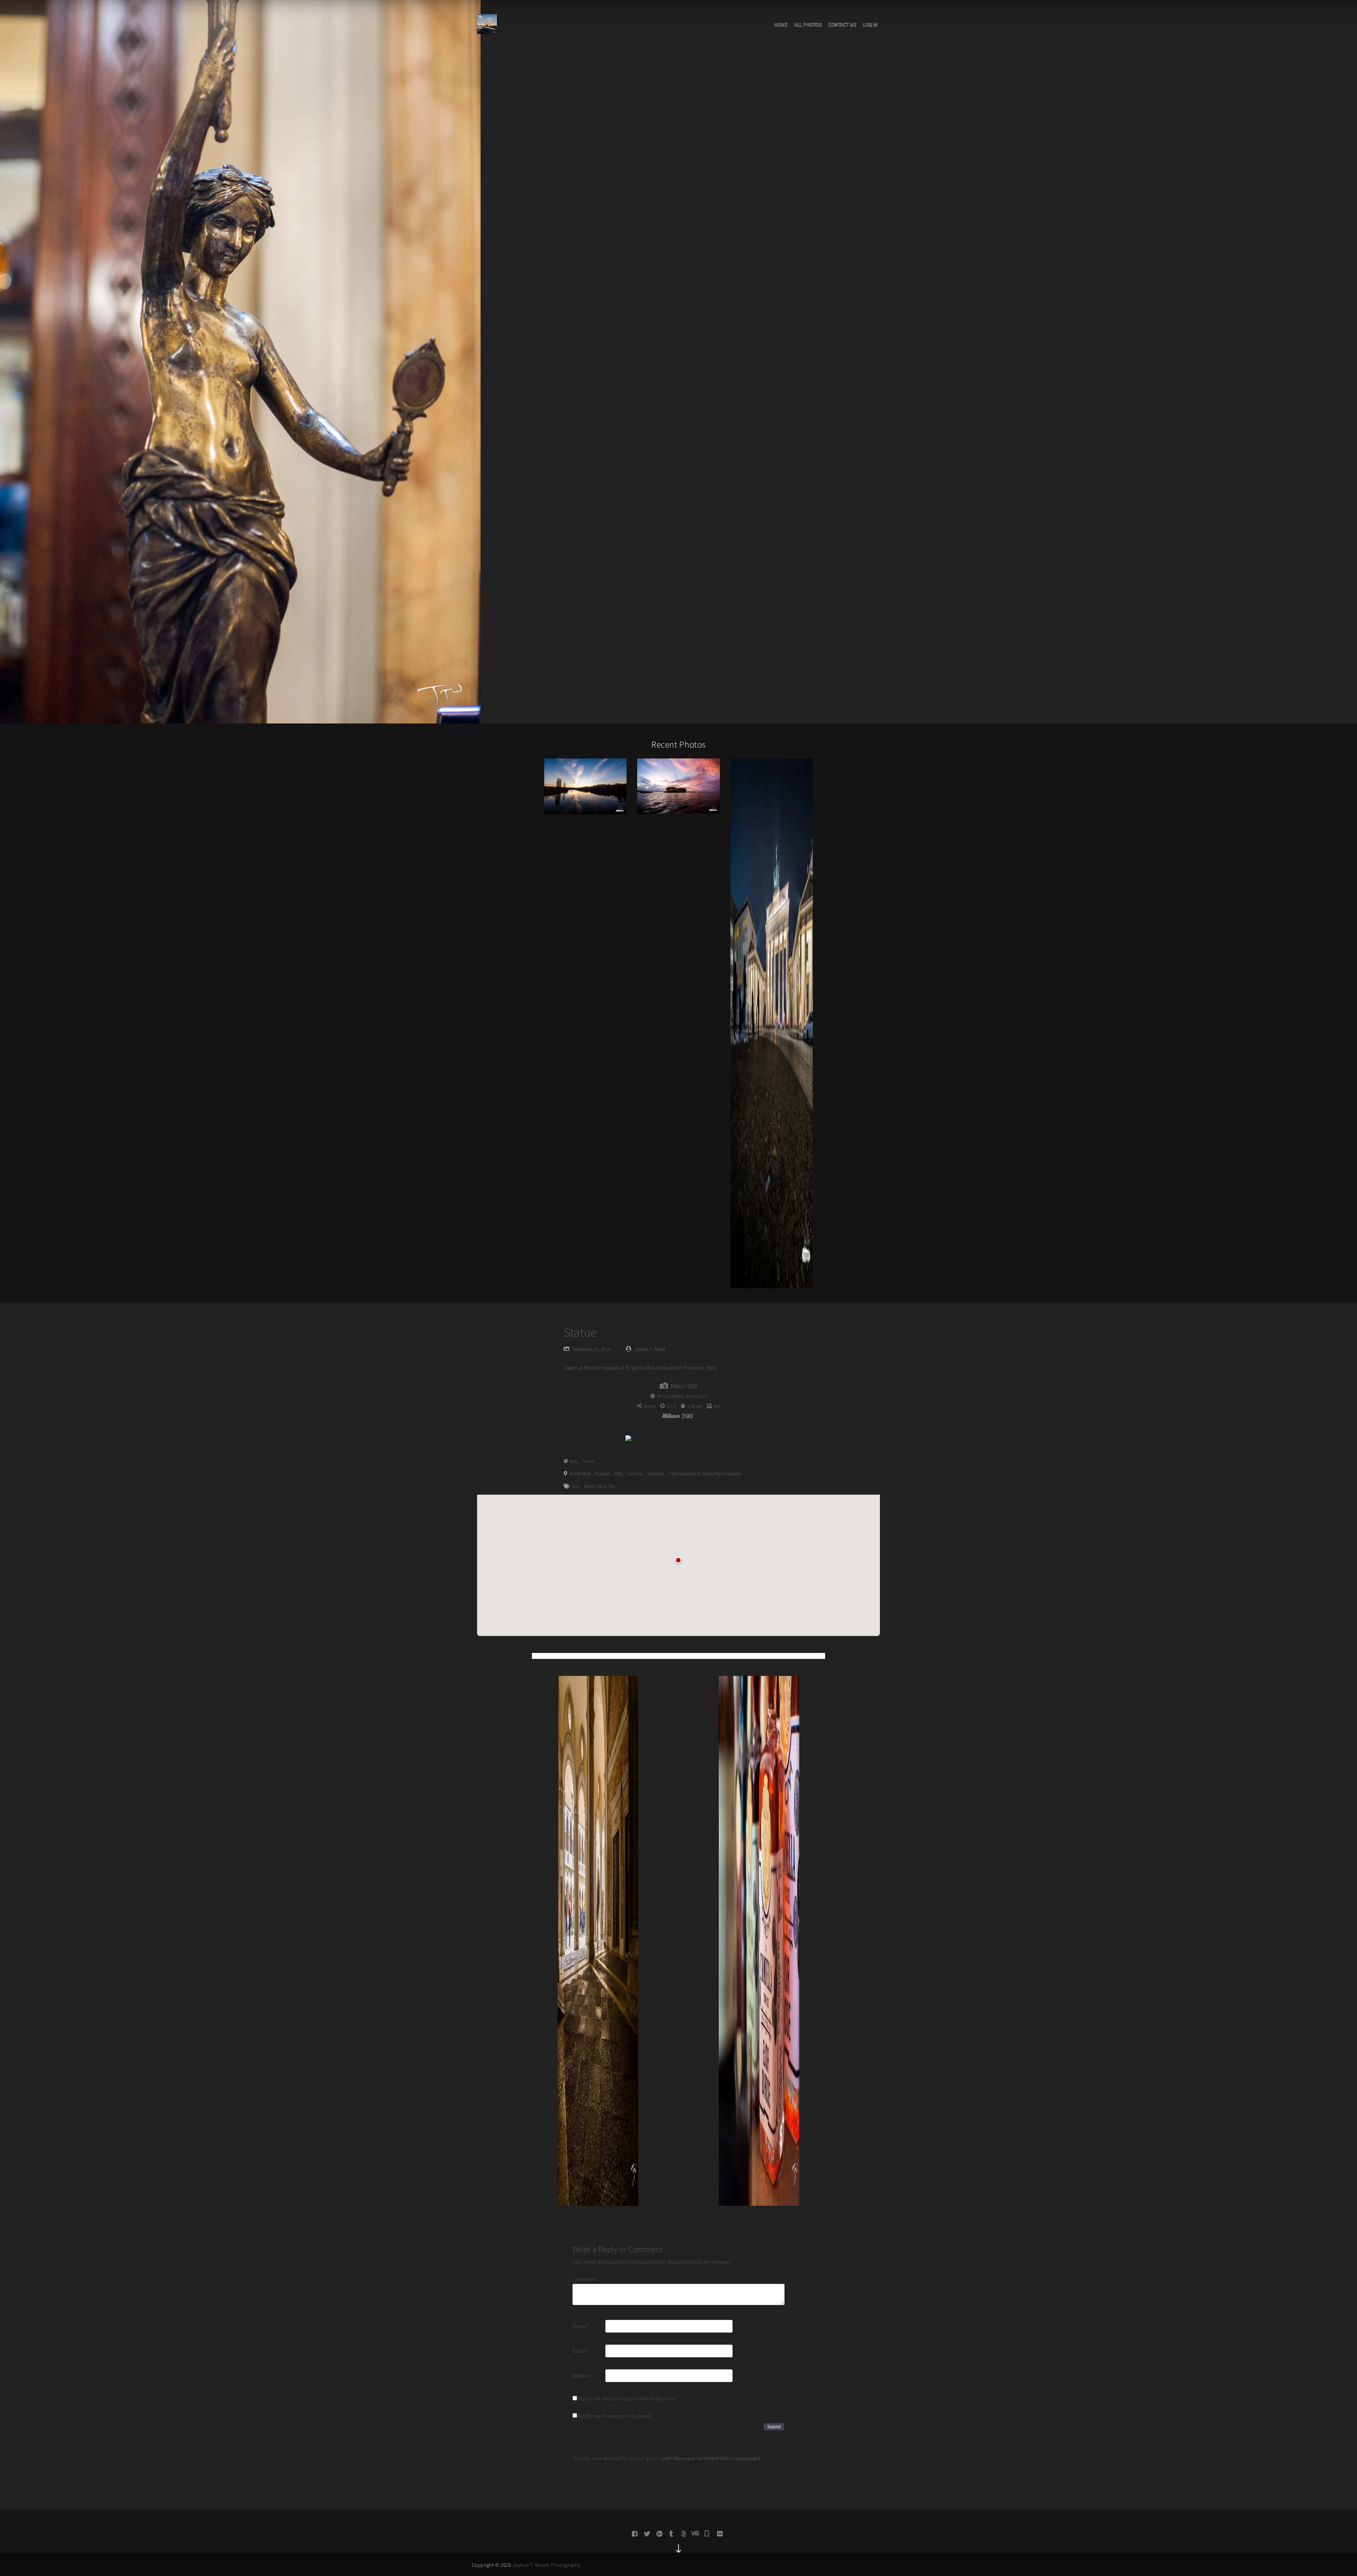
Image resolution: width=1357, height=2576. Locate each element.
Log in (870, 25)
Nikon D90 (684, 1386)
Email (581, 2351)
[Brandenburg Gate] (772, 1023)
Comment (584, 2279)
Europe (603, 1473)
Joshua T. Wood (650, 1349)
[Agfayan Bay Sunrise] (678, 785)
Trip (575, 1486)
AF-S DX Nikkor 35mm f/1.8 (682, 1396)
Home (781, 25)
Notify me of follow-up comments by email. (628, 2398)
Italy (574, 1461)
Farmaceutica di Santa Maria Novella (705, 1473)
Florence (656, 1473)
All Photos (808, 25)
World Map (580, 1473)
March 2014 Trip (600, 1486)
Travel (588, 1461)
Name (581, 2326)
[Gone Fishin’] (585, 786)
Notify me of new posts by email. (615, 2416)
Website (582, 2375)
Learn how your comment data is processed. (711, 2458)
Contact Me (842, 25)
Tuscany (635, 1473)
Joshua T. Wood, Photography (547, 2565)
